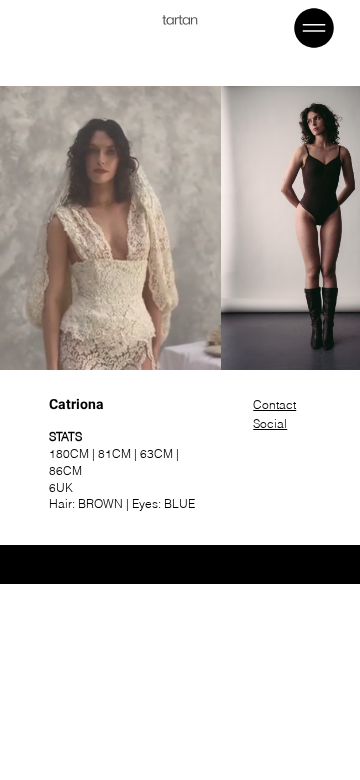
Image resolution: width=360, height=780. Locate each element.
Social (270, 423)
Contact (274, 404)
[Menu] (315, 28)
